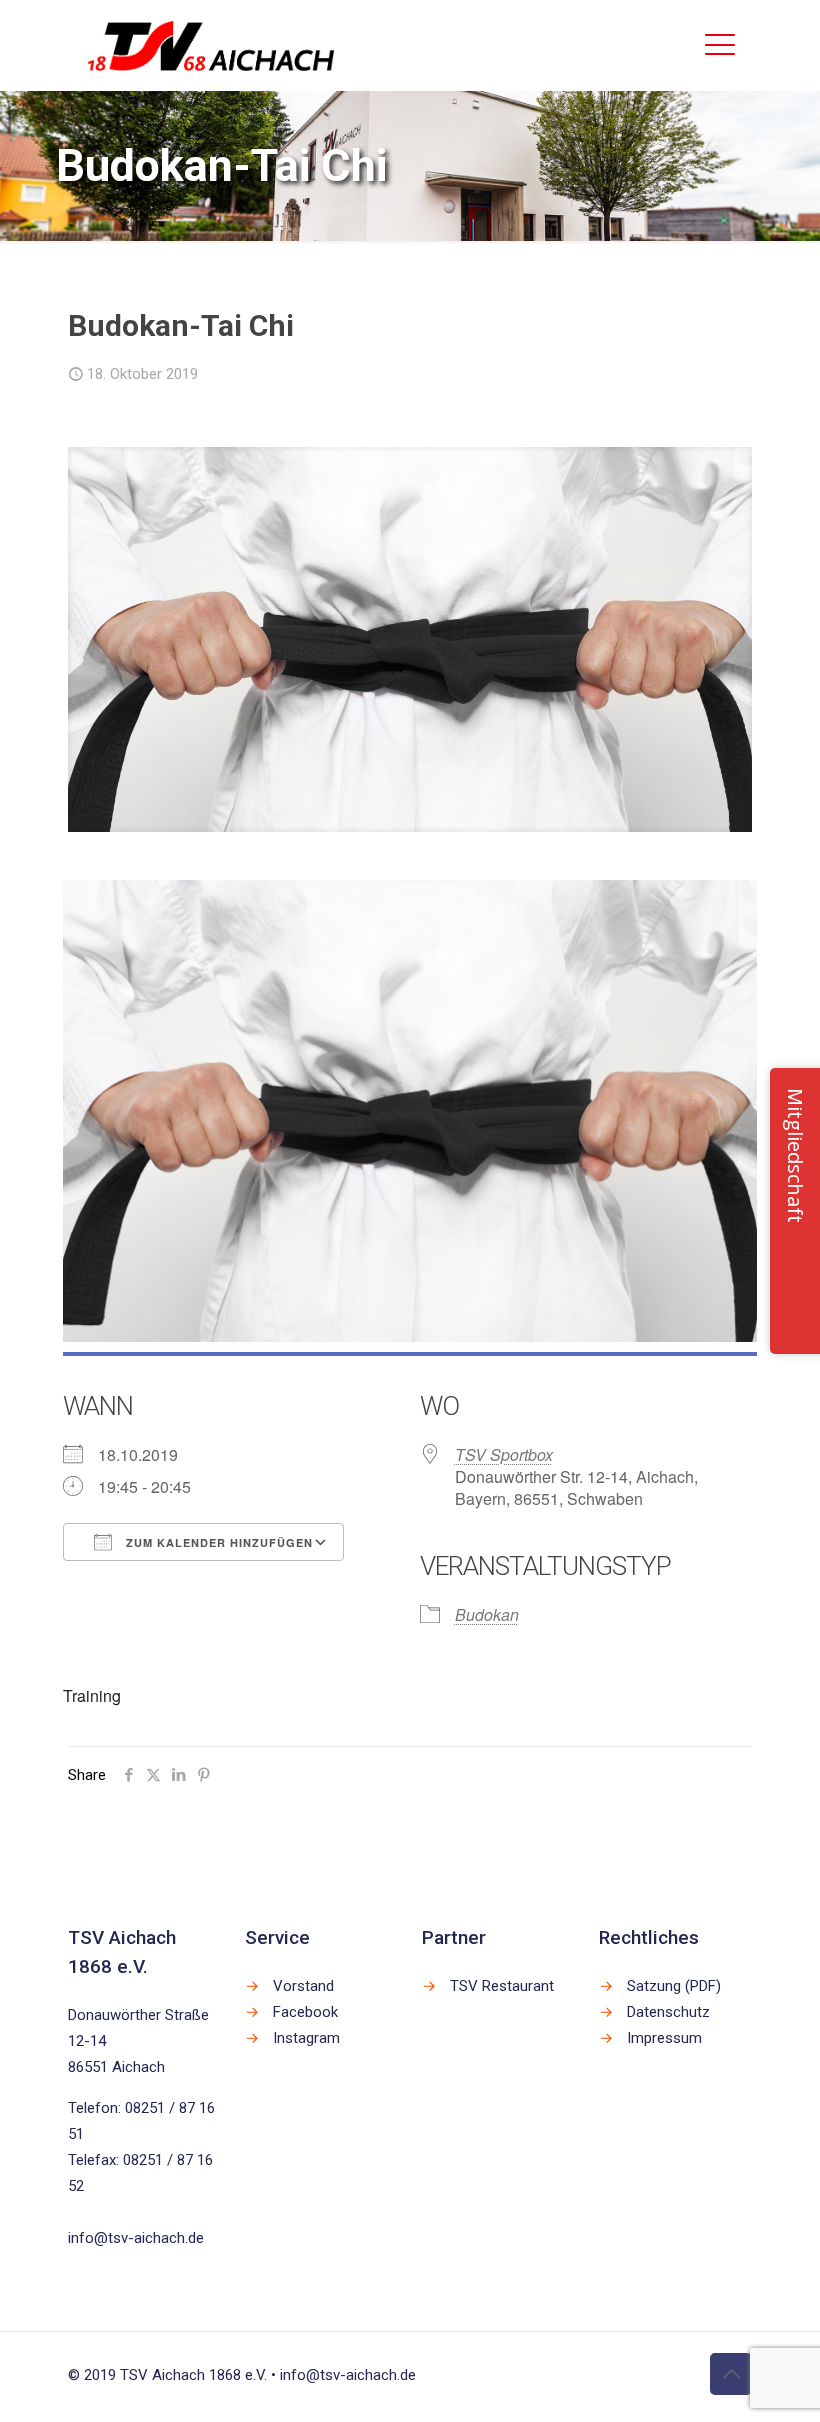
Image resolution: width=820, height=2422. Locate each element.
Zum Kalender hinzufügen (217, 1542)
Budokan (487, 1614)
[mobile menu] (720, 45)
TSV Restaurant (502, 1986)
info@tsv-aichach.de (136, 2238)
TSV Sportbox (504, 1454)
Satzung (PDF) (674, 1986)
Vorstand (303, 1986)
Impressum (664, 2038)
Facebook (305, 2012)
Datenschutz (668, 2012)
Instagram (306, 2038)
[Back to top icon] (731, 2374)
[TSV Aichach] (211, 45)
